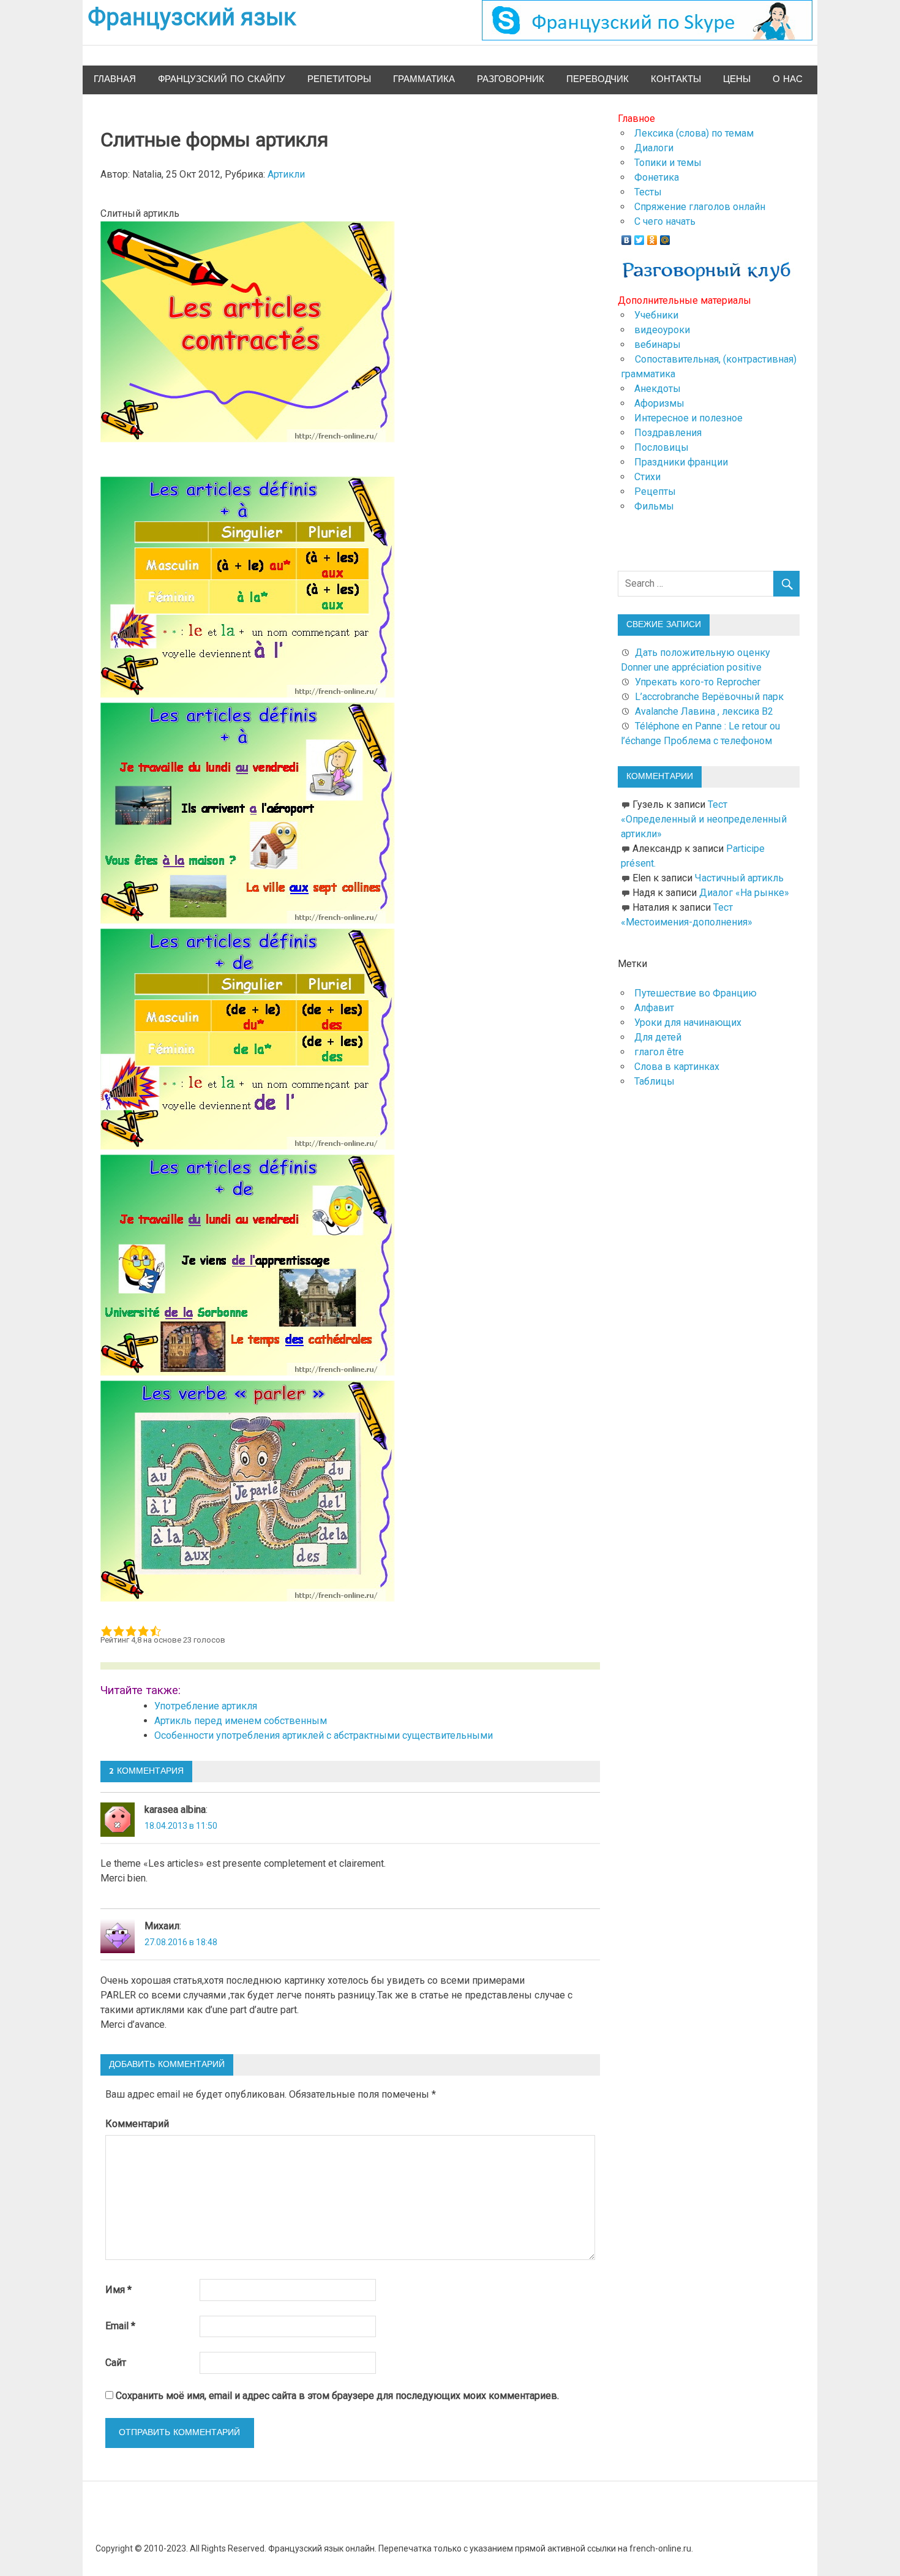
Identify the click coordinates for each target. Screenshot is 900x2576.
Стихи (647, 477)
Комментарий (137, 2124)
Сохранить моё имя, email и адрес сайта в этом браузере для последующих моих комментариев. (337, 2396)
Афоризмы (659, 403)
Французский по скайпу (222, 79)
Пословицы (662, 447)
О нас (788, 79)
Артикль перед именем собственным (241, 1721)
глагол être (659, 1052)
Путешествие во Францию (696, 993)
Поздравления (668, 433)
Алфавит (654, 1008)
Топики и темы (668, 163)
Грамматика (424, 79)
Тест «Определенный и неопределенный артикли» (704, 819)
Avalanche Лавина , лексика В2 (704, 711)
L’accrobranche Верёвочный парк (709, 697)
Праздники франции (681, 462)
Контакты (676, 79)
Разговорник (511, 79)
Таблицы (654, 1081)
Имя (118, 2290)
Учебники (656, 315)
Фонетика (657, 177)
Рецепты (655, 491)
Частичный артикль (739, 878)
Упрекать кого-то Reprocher (699, 682)
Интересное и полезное (688, 418)
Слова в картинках (677, 1067)
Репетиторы (339, 79)
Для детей (658, 1037)
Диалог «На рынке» (744, 893)
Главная (115, 79)
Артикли (286, 174)
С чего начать (665, 221)
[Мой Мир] (665, 237)
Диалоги (654, 148)
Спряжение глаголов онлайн (700, 207)
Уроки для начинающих (688, 1022)
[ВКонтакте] (627, 237)
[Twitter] (639, 237)
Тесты (648, 192)
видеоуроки (662, 330)
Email (120, 2326)
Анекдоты (658, 389)
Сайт (116, 2363)
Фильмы (654, 506)
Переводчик (598, 79)
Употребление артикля (206, 1706)
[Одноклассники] (652, 237)
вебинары (658, 345)
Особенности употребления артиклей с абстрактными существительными (324, 1735)
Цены (737, 79)
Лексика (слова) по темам (694, 133)
